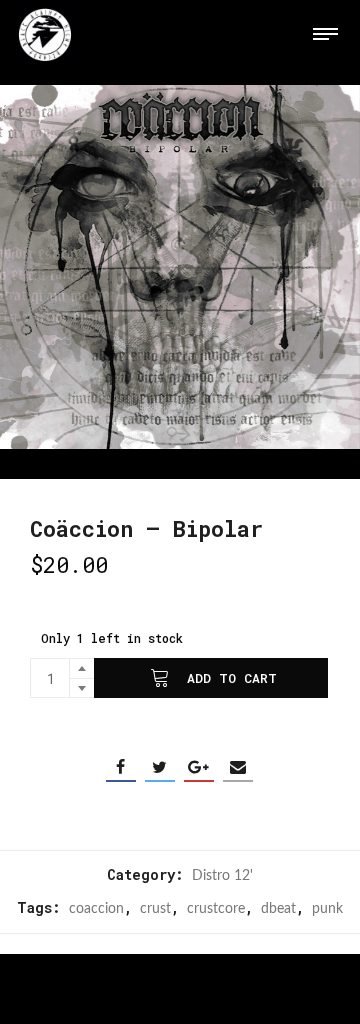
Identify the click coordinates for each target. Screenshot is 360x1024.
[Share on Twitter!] (160, 767)
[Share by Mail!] (238, 767)
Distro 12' (222, 876)
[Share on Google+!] (199, 767)
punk (327, 909)
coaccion (96, 909)
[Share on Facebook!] (121, 767)
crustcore (216, 909)
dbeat (278, 909)
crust (155, 909)
